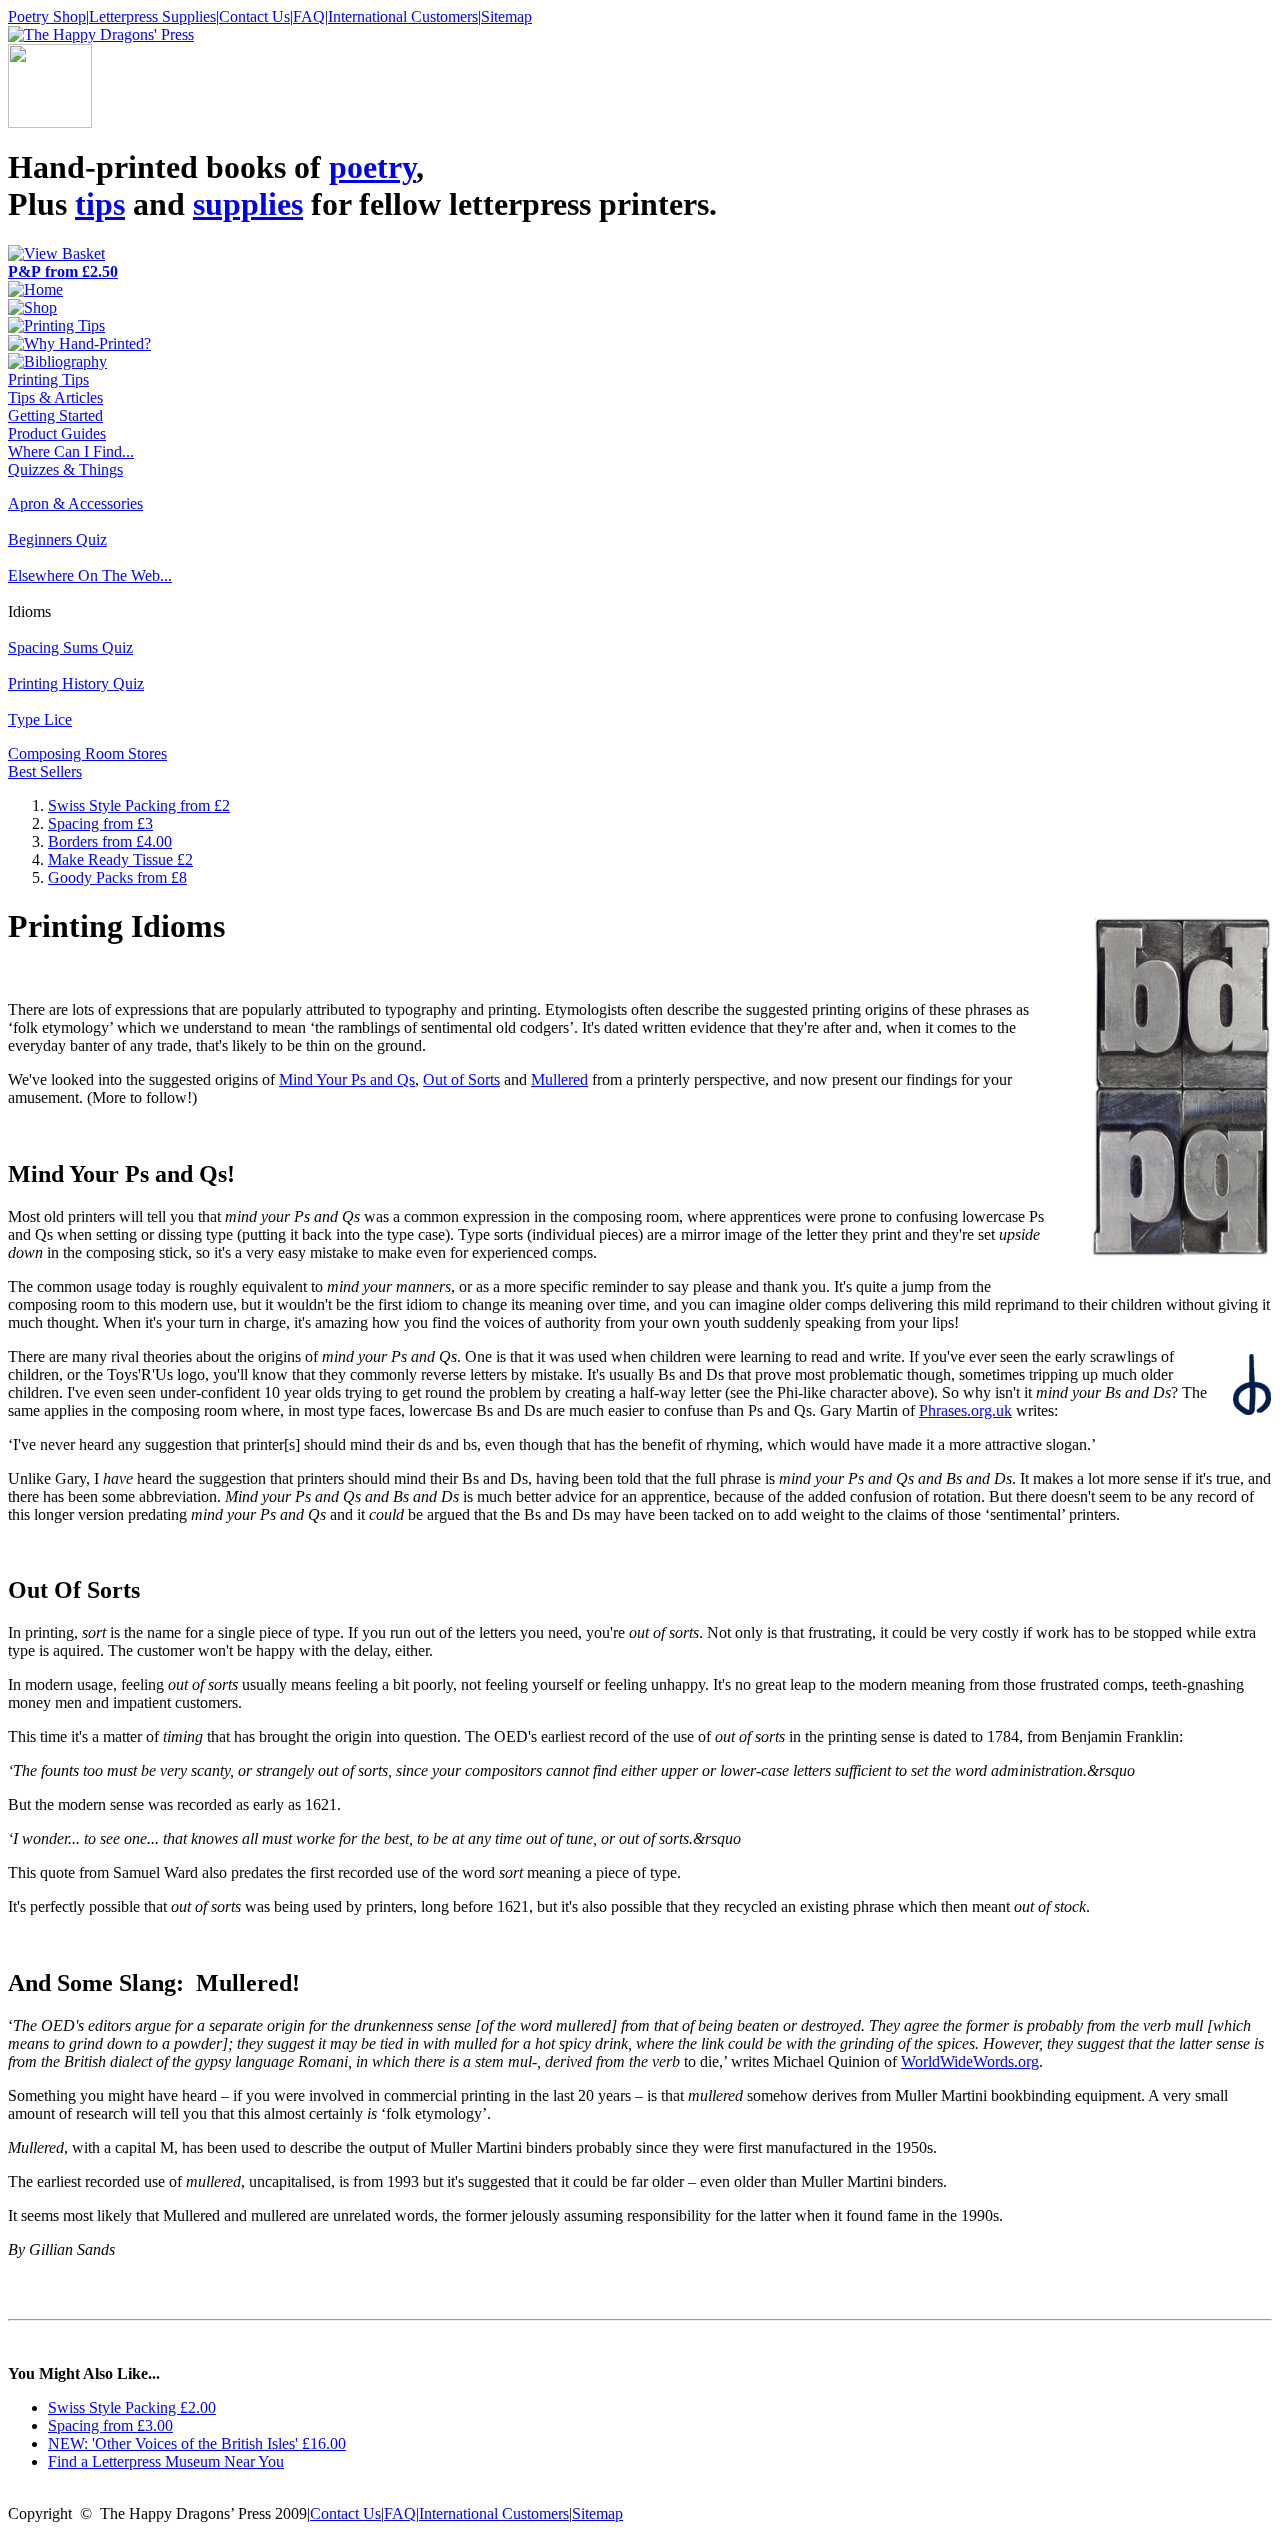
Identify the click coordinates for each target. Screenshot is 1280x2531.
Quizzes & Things (65, 469)
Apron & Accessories (75, 503)
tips (100, 204)
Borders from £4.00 (110, 841)
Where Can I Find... (71, 451)
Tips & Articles (55, 397)
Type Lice (40, 719)
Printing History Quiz (76, 683)
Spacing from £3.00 (110, 2425)
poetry (372, 167)
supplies (248, 204)
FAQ (309, 16)
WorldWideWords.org (970, 2061)
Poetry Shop (47, 16)
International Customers (403, 16)
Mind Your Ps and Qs (347, 1079)
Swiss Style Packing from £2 (139, 805)
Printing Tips (48, 379)
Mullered (559, 1079)
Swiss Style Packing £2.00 (132, 2407)
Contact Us (254, 16)
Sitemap (506, 16)
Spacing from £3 (100, 823)
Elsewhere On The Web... (90, 575)
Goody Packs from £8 (117, 877)
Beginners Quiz (57, 539)
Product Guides (57, 433)
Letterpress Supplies (152, 16)
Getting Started (55, 415)
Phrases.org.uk (965, 1410)
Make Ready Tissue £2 (120, 859)
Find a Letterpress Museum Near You (166, 2461)
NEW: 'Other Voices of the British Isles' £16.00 (197, 2443)
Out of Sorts (461, 1079)
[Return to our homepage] (101, 34)
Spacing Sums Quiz (70, 647)
